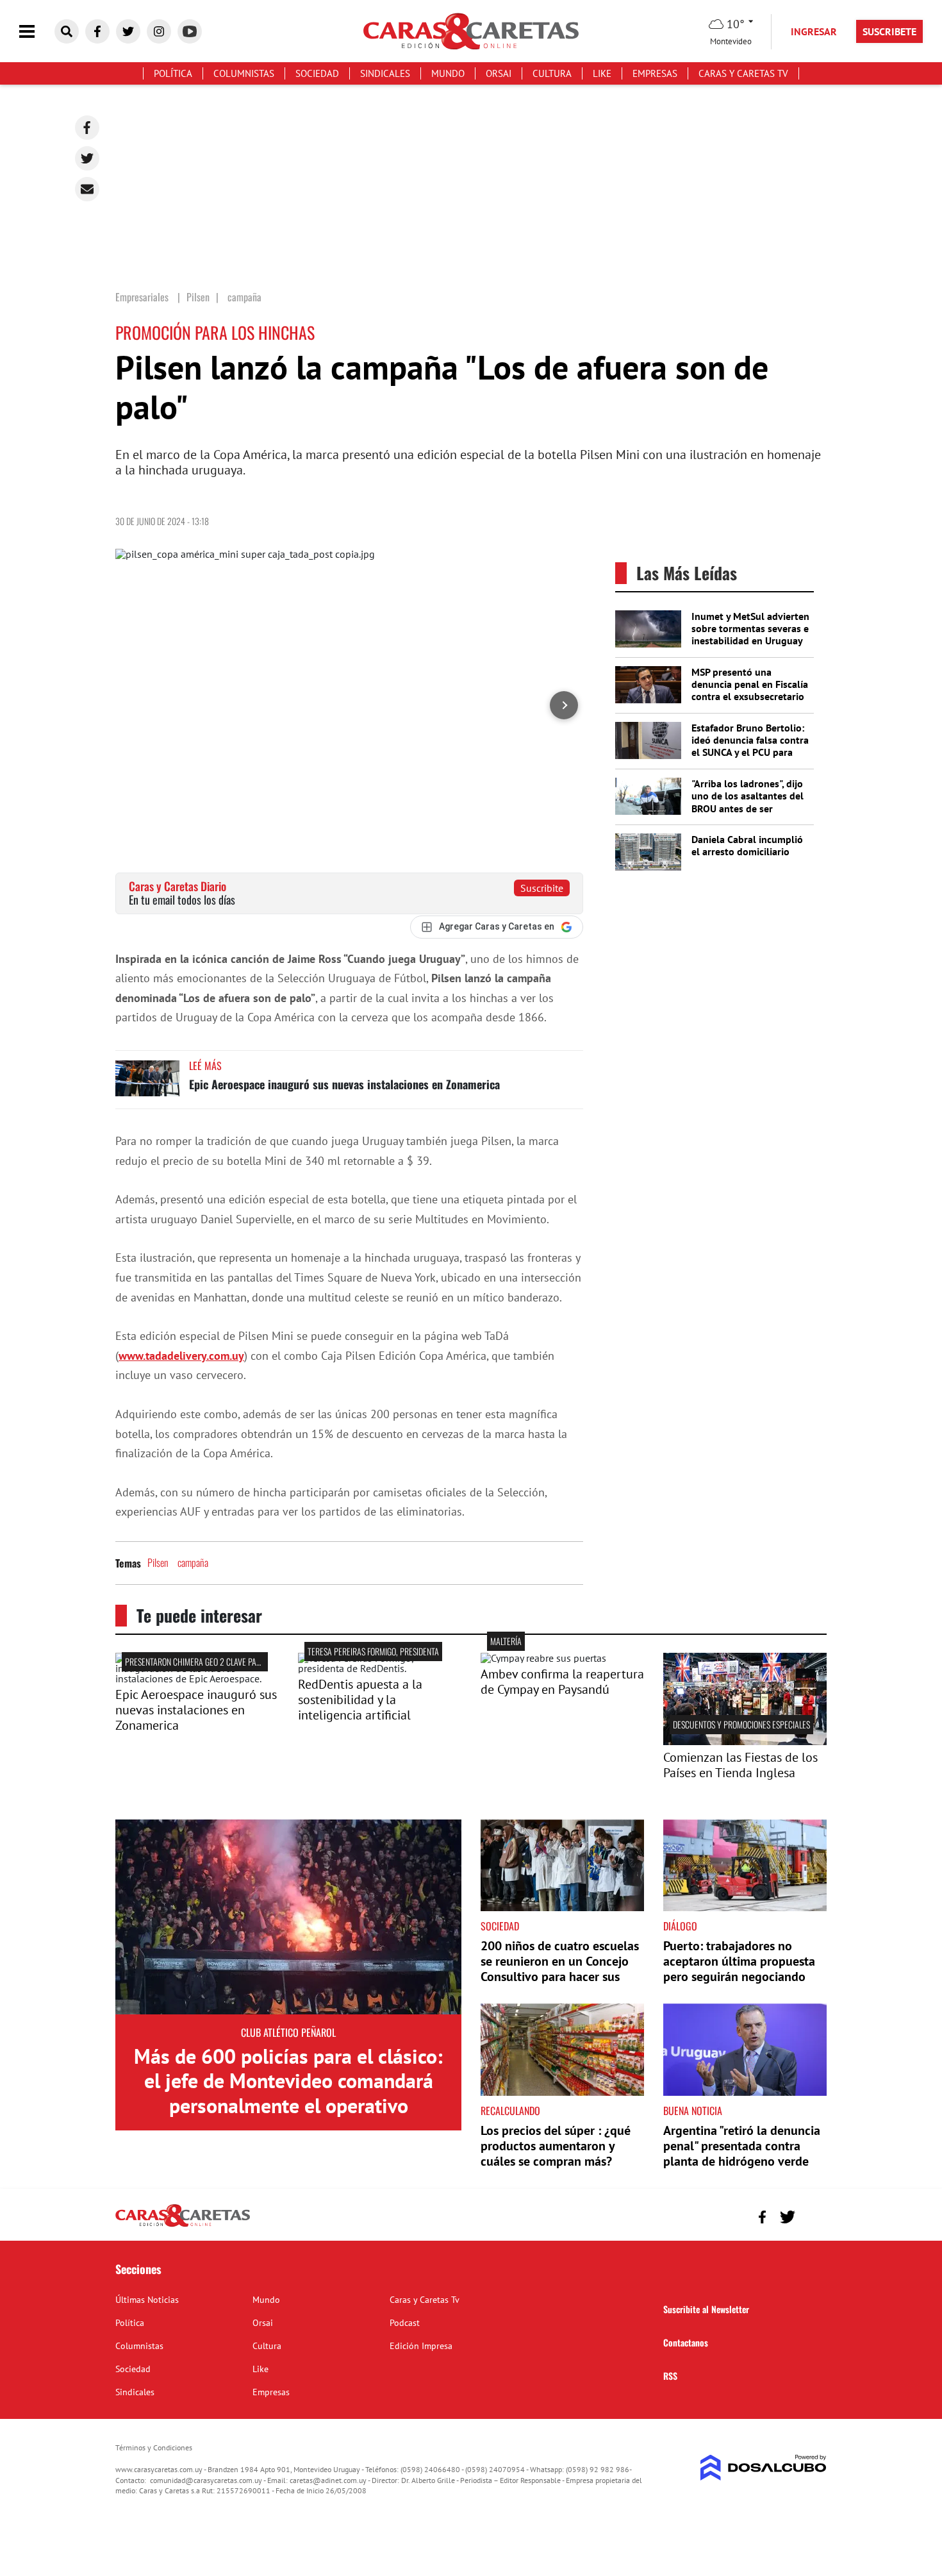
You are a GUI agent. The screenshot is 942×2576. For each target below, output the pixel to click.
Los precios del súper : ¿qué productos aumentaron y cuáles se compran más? (556, 2146)
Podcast (405, 2323)
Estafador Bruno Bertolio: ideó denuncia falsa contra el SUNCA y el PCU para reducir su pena (750, 746)
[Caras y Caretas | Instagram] (159, 31)
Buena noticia (693, 2111)
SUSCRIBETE (889, 31)
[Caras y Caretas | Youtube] (190, 31)
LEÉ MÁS (205, 1066)
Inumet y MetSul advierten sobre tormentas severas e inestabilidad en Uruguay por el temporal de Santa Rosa (750, 641)
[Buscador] (67, 31)
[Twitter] (87, 158)
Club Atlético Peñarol (288, 2032)
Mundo (448, 73)
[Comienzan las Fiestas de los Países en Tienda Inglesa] (745, 1741)
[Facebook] (87, 128)
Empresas (655, 73)
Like (602, 73)
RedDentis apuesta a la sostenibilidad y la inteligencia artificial (360, 1700)
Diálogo (680, 1926)
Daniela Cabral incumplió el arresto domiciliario (747, 845)
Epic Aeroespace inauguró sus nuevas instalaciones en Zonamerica (344, 1084)
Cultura (552, 73)
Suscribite (542, 888)
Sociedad (317, 73)
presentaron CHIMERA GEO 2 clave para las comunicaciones (232, 1661)
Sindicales (385, 73)
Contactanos (686, 2342)
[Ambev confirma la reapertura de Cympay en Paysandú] (543, 1658)
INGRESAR (814, 31)
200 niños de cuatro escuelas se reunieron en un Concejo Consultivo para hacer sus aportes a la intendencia (560, 1969)
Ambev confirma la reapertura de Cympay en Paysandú (562, 1682)
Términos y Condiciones (154, 2447)
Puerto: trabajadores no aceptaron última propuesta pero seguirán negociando (739, 1961)
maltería (506, 1641)
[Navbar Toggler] (37, 32)
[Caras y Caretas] (183, 2226)
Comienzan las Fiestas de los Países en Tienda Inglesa (740, 1765)
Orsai (499, 73)
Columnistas (244, 73)
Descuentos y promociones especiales (741, 1724)
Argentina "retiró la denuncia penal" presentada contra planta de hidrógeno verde (742, 2146)
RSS (670, 2376)
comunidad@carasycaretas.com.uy (206, 2480)
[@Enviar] (87, 189)
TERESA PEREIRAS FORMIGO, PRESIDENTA (373, 1651)
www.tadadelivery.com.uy (181, 1356)
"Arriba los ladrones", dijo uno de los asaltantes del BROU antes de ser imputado (748, 802)
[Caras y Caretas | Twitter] (128, 31)
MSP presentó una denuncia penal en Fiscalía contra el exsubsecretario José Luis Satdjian (750, 690)
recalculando (510, 2111)
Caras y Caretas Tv (743, 73)
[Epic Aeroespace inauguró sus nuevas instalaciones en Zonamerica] (147, 1084)
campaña (193, 1562)
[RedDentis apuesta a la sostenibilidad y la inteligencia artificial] (380, 1668)
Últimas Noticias (147, 2300)
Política (173, 73)
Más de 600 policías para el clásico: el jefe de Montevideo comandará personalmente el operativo (288, 2081)
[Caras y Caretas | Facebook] (97, 31)
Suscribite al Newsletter (706, 2309)
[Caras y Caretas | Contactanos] (812, 2215)
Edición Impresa (421, 2346)
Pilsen (158, 1562)
